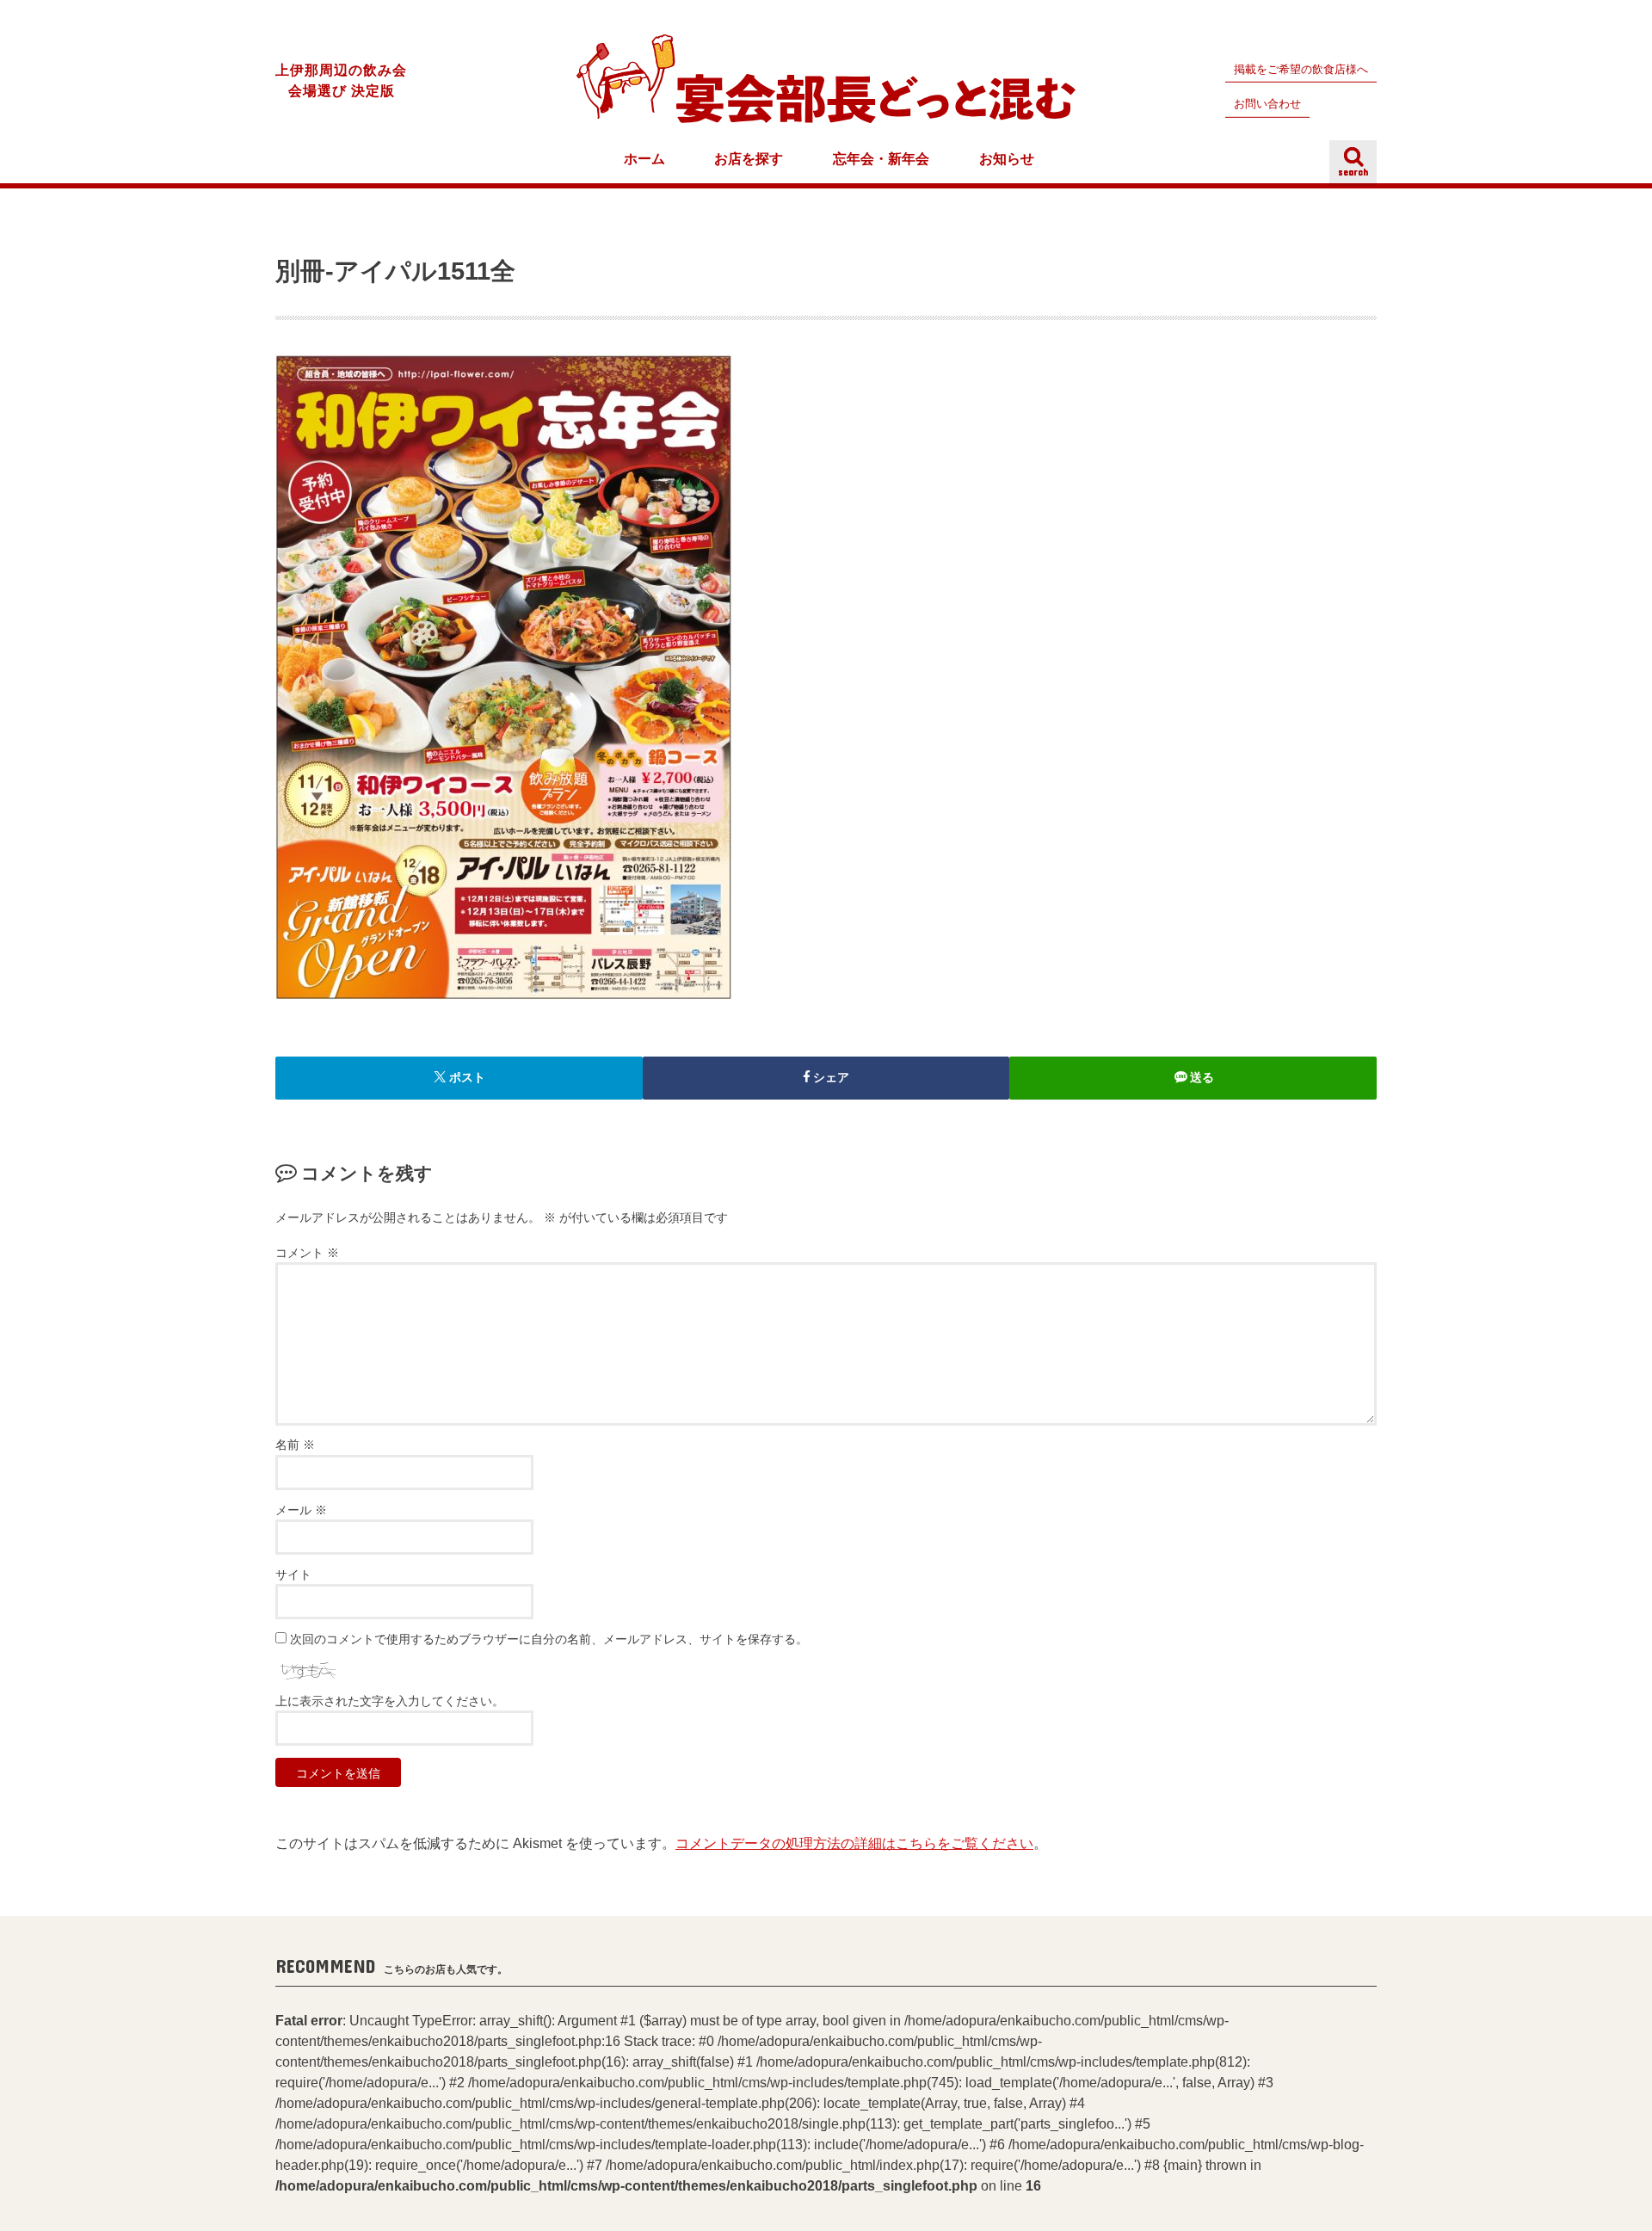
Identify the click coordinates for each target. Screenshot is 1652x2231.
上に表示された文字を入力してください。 (390, 1701)
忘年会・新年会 (881, 159)
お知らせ (1007, 159)
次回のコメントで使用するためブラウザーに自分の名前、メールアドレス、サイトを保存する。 (549, 1639)
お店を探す (749, 159)
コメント (307, 1253)
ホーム (644, 159)
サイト (293, 1575)
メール (301, 1510)
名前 (295, 1445)
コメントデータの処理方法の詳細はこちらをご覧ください (854, 1843)
